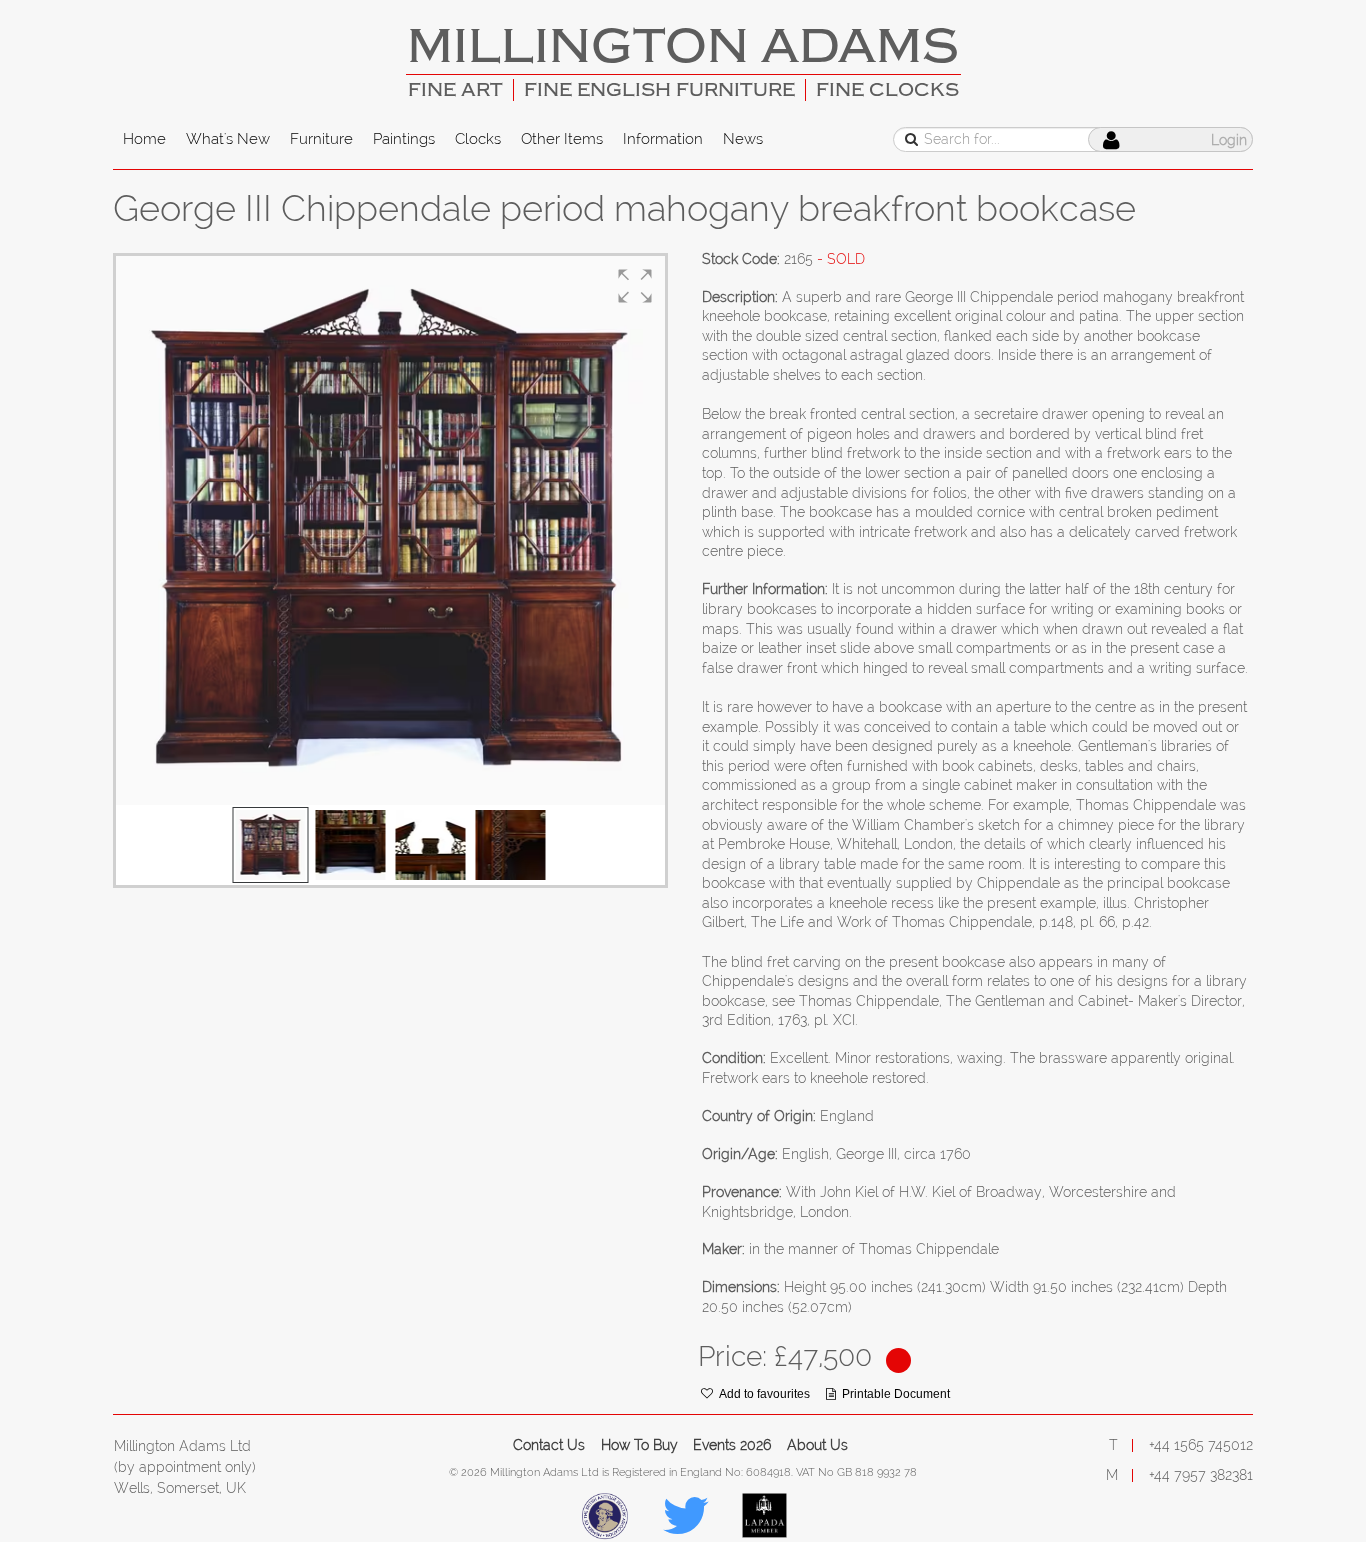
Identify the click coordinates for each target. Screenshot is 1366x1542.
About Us (817, 1445)
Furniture (321, 139)
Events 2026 (732, 1445)
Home (144, 139)
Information (663, 139)
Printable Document (896, 1394)
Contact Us (549, 1445)
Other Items (562, 139)
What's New (228, 139)
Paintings (404, 139)
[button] (635, 286)
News (743, 139)
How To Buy (639, 1445)
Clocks (478, 139)
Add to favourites (764, 1394)
